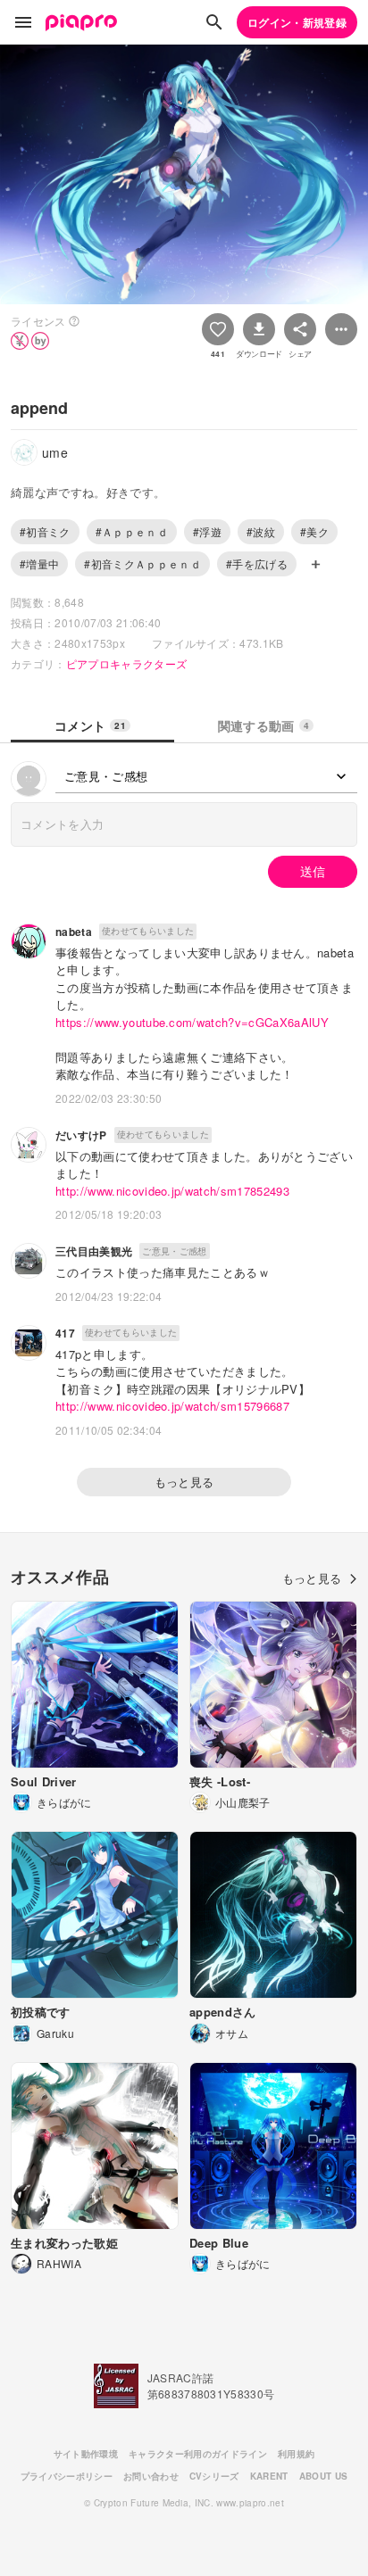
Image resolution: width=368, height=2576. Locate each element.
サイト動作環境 (86, 2454)
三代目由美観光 (94, 1251)
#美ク (314, 531)
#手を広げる (257, 563)
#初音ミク (45, 531)
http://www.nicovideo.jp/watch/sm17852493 (172, 1191)
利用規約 (296, 2454)
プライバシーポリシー (67, 2476)
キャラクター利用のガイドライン (198, 2454)
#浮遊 (207, 531)
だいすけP (81, 1135)
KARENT (269, 2476)
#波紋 (261, 531)
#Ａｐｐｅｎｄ (132, 531)
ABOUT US (324, 2476)
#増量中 (39, 563)
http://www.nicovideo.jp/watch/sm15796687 (172, 1406)
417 (65, 1333)
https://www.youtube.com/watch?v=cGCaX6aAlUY (192, 1022)
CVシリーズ (214, 2476)
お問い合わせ (151, 2476)
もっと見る (184, 1482)
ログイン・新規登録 (297, 22)
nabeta (74, 932)
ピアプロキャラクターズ (127, 663)
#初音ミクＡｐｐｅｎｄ (142, 563)
